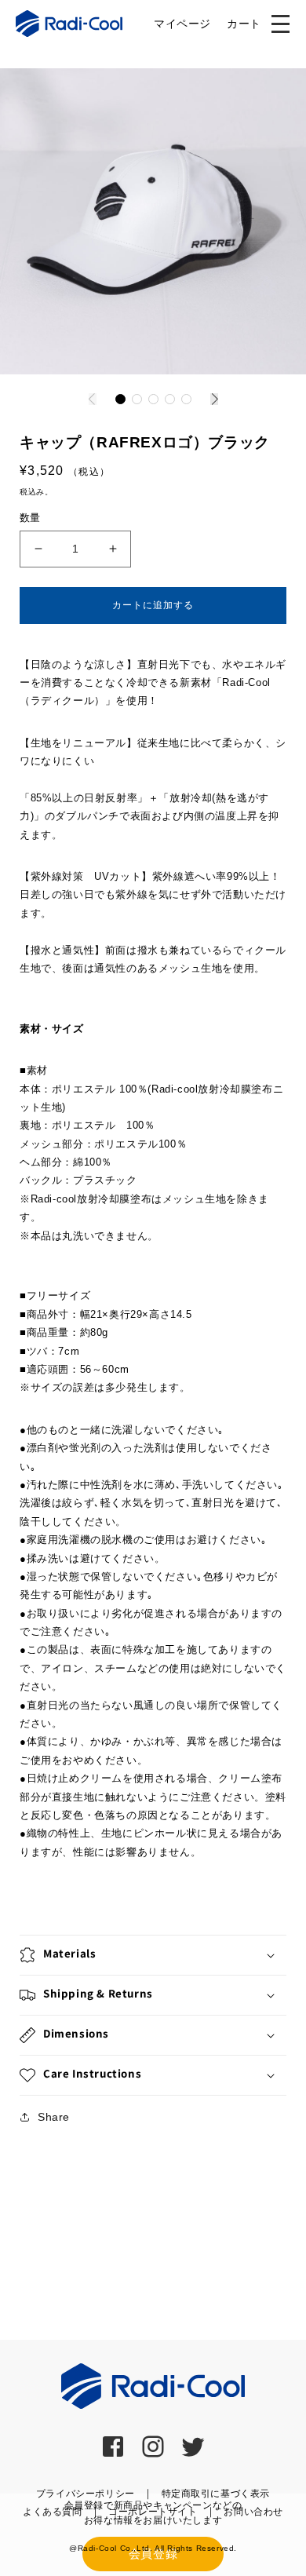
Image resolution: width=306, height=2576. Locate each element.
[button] (120, 399)
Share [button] (54, 2117)
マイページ (182, 24)
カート (244, 24)
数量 (30, 518)
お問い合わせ (253, 2512)
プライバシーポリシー (86, 2494)
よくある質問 (53, 2512)
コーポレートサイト (153, 2512)
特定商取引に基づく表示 (216, 2494)
